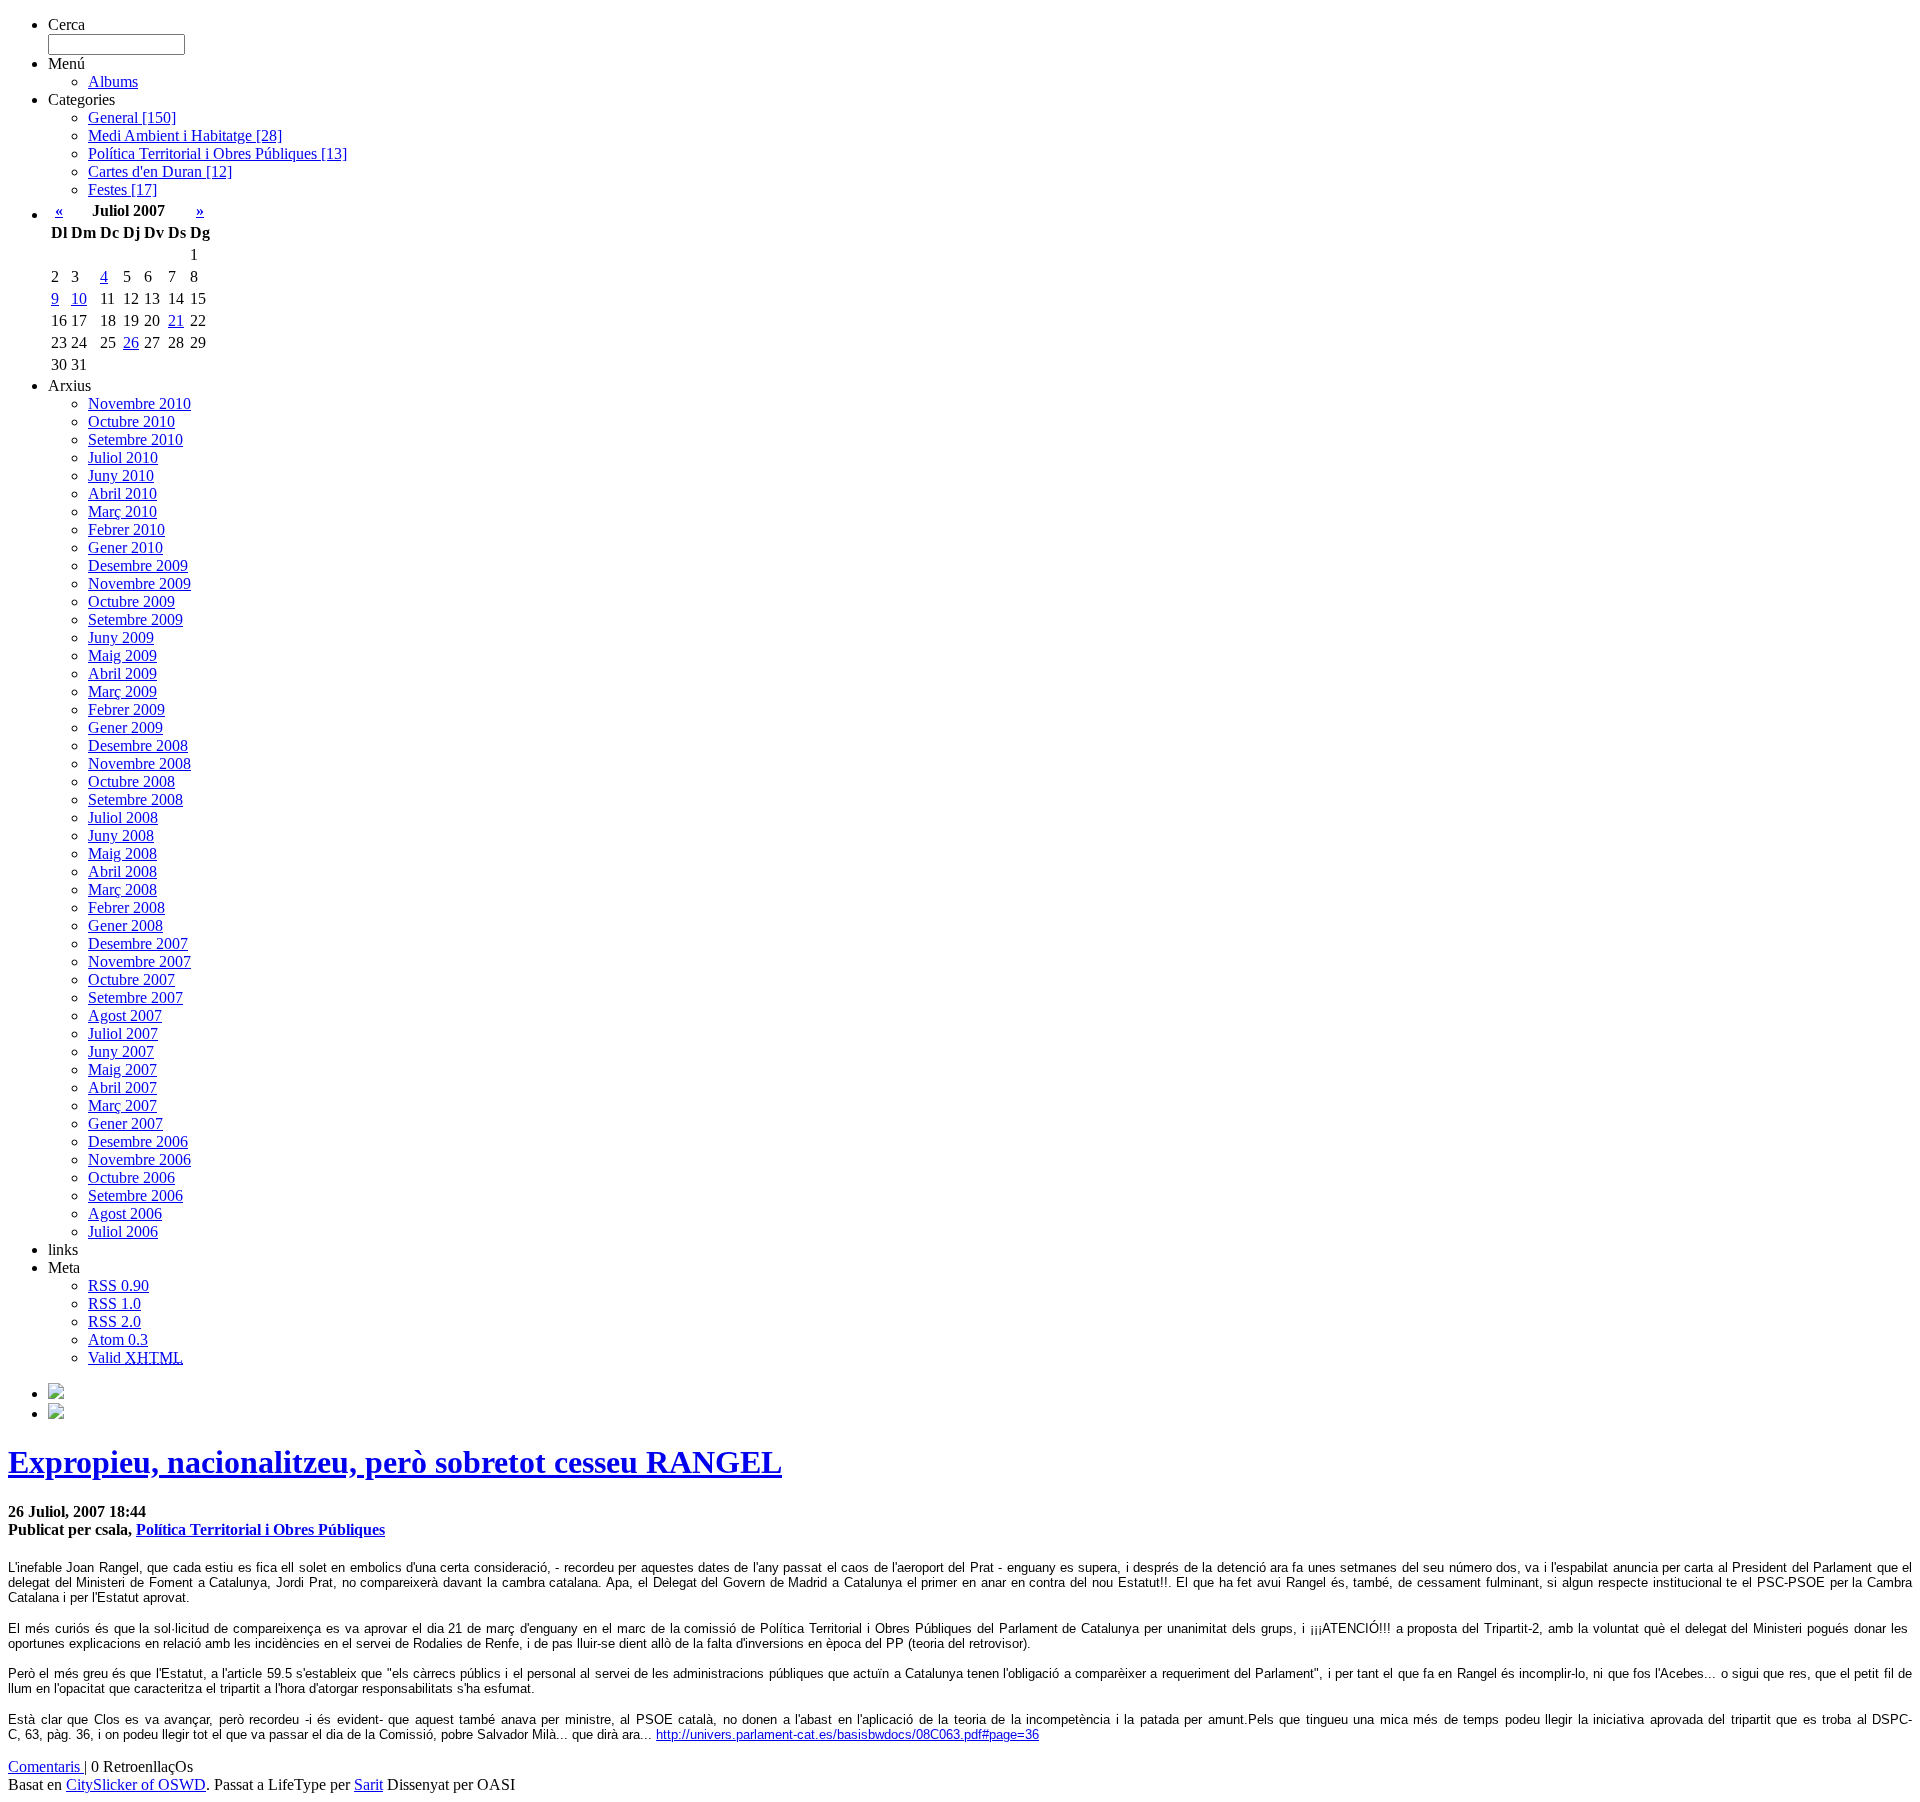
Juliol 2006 (123, 1231)
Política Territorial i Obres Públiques (260, 1529)
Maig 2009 (122, 655)
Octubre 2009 (131, 601)
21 (176, 320)
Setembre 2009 (135, 619)
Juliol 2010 (123, 457)
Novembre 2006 (139, 1159)
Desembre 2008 (138, 745)
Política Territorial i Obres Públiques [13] (217, 153)
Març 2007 (122, 1105)
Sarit (368, 1784)
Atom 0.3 (118, 1339)
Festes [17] (122, 189)
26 (131, 342)
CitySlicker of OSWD (136, 1784)
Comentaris (46, 1766)
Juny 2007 (121, 1051)
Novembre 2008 (139, 763)
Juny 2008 (121, 835)
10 (79, 298)
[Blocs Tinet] (56, 1393)
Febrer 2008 (126, 907)
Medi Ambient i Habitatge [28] (185, 135)
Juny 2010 (121, 475)
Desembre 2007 (138, 943)
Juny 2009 (121, 637)
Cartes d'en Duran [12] (160, 171)
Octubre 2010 (131, 421)
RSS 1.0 (114, 1303)
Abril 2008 (122, 871)
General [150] (132, 117)
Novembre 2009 (139, 583)
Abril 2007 (122, 1087)
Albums (113, 81)
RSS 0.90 (118, 1285)
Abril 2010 (122, 493)
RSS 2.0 (114, 1321)
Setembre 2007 (135, 997)
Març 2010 (122, 511)
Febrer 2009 (126, 709)
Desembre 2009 (138, 565)
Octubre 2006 (131, 1177)
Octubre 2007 (131, 979)
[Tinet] (56, 1413)
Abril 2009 (122, 673)
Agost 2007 (125, 1015)
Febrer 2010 (126, 529)
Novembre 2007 (139, 961)
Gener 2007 (125, 1123)
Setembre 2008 (135, 799)
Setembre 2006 (135, 1195)
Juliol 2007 (123, 1033)
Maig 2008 (122, 853)
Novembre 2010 (139, 403)
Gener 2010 (125, 547)
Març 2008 (122, 889)
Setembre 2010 (135, 439)
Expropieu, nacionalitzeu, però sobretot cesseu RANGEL (395, 1462)
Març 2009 (122, 691)
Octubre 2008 (131, 781)
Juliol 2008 (123, 817)
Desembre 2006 (138, 1141)
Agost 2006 (125, 1213)
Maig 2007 (122, 1069)
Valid (135, 1357)
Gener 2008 (125, 925)
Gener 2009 (125, 727)
